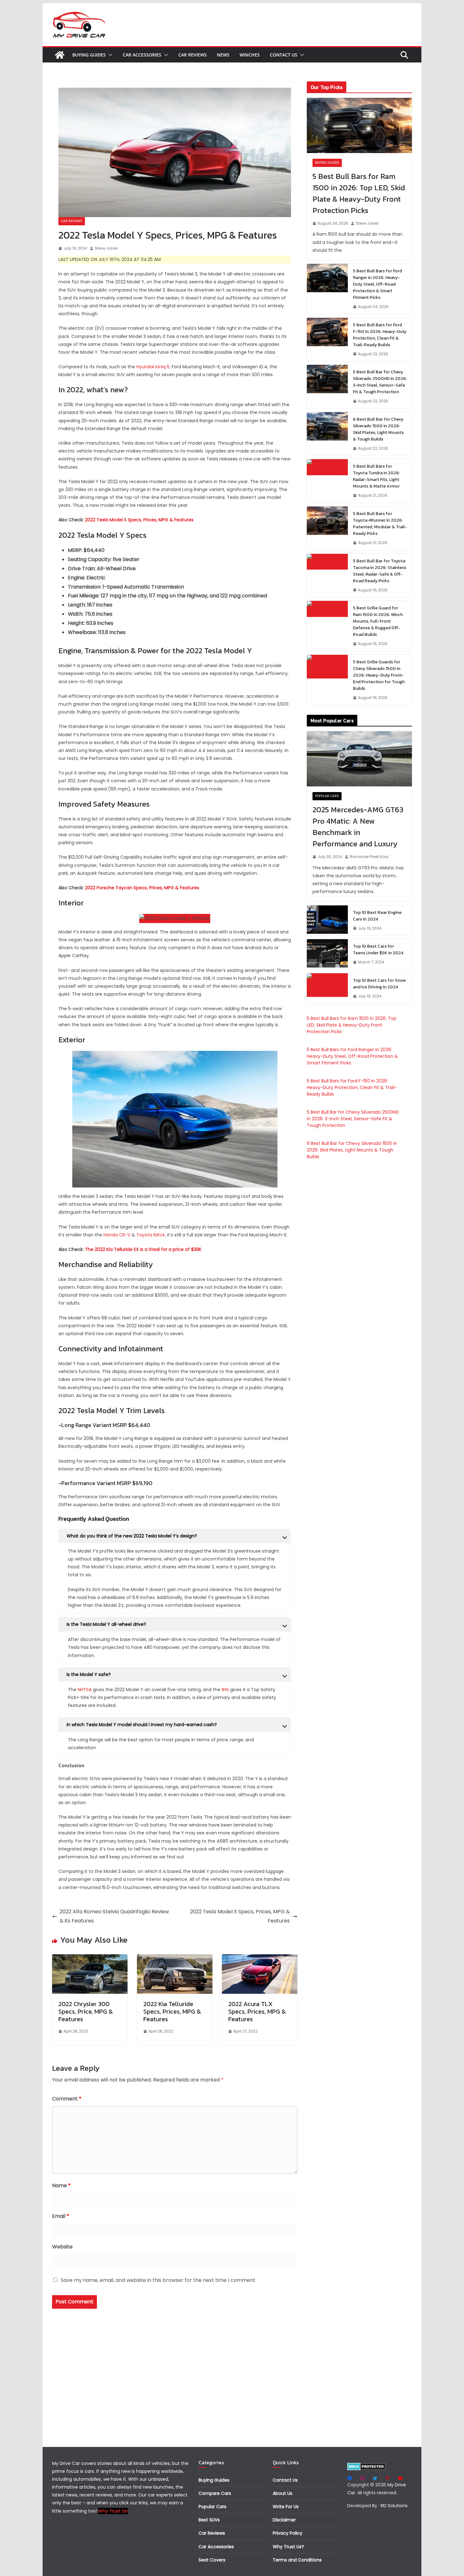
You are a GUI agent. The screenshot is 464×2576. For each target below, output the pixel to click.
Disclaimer (284, 2520)
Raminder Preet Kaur (369, 857)
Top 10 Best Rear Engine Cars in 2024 (377, 916)
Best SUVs (209, 2520)
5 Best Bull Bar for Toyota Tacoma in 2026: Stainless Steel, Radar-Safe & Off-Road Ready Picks (380, 571)
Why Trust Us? (288, 2547)
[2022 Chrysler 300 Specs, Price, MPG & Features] (90, 1959)
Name (61, 2185)
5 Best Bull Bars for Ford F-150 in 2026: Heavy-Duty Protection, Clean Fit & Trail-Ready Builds (380, 335)
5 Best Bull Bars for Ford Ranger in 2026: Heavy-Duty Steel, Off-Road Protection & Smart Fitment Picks (377, 284)
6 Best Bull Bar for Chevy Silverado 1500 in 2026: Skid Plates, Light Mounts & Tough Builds (378, 429)
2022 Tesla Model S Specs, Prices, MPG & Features (139, 520)
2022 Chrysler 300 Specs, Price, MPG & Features (86, 2011)
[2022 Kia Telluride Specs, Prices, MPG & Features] (175, 1959)
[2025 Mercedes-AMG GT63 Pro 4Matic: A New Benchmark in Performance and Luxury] (359, 759)
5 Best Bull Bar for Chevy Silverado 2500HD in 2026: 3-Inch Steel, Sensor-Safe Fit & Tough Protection (380, 382)
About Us (283, 2493)
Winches (250, 55)
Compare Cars (215, 2493)
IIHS (225, 1690)
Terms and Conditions (297, 2560)
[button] (109, 55)
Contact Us (284, 55)
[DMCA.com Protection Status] (366, 2466)
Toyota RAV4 (151, 1235)
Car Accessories (142, 55)
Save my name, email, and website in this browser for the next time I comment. (158, 2280)
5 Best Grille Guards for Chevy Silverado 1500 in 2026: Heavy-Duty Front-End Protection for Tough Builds (379, 675)
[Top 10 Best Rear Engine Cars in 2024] (327, 921)
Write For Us (286, 2507)
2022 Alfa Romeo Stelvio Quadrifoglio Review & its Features (114, 1916)
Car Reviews (193, 55)
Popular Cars (327, 796)
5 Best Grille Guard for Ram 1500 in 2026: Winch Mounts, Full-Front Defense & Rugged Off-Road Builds (378, 621)
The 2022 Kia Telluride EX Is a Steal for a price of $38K (143, 1249)
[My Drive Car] (60, 55)
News (223, 55)
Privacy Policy (288, 2533)
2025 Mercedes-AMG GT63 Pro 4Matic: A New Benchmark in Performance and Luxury (358, 827)
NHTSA (85, 1690)
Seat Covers (212, 2560)
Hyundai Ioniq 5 (153, 367)
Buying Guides (89, 55)
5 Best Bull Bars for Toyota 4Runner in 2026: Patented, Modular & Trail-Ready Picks (380, 524)
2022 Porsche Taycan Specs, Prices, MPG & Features (142, 888)
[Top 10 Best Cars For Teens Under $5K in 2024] (327, 954)
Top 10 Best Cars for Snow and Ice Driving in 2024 (379, 984)
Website (62, 2247)
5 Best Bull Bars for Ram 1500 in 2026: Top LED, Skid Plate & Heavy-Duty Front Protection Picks (359, 193)
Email (61, 2216)
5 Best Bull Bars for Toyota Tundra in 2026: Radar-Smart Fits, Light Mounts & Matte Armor (376, 476)
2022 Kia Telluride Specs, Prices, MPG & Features (172, 2011)
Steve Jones (106, 248)
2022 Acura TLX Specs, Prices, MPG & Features (257, 2011)
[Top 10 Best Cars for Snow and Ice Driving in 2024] (327, 988)
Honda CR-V (117, 1235)
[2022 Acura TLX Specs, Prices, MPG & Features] (260, 1959)
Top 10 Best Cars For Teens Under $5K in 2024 (378, 950)
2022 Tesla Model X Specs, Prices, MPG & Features (240, 1916)
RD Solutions (394, 2506)
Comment (67, 2099)
